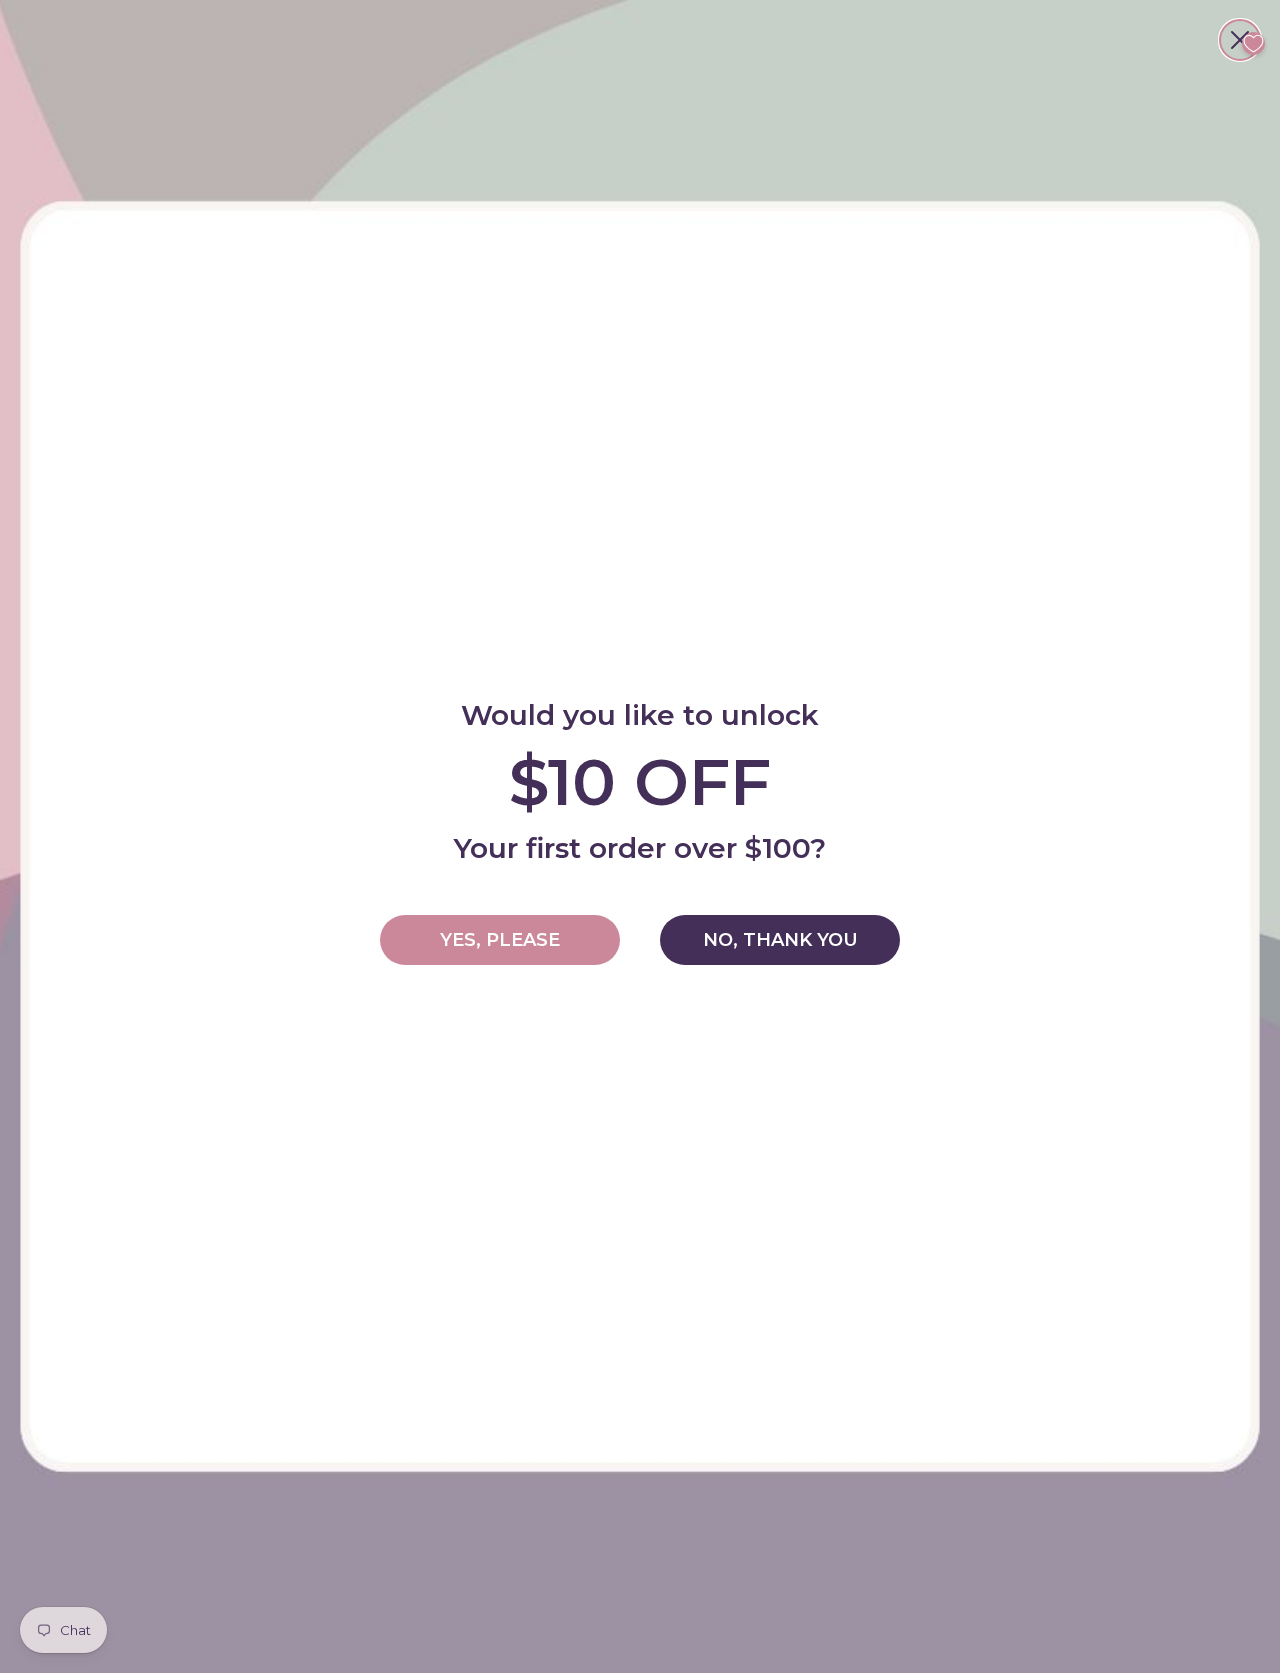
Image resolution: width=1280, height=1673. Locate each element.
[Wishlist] (1253, 43)
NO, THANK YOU (780, 940)
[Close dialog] (1240, 40)
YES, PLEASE (500, 940)
